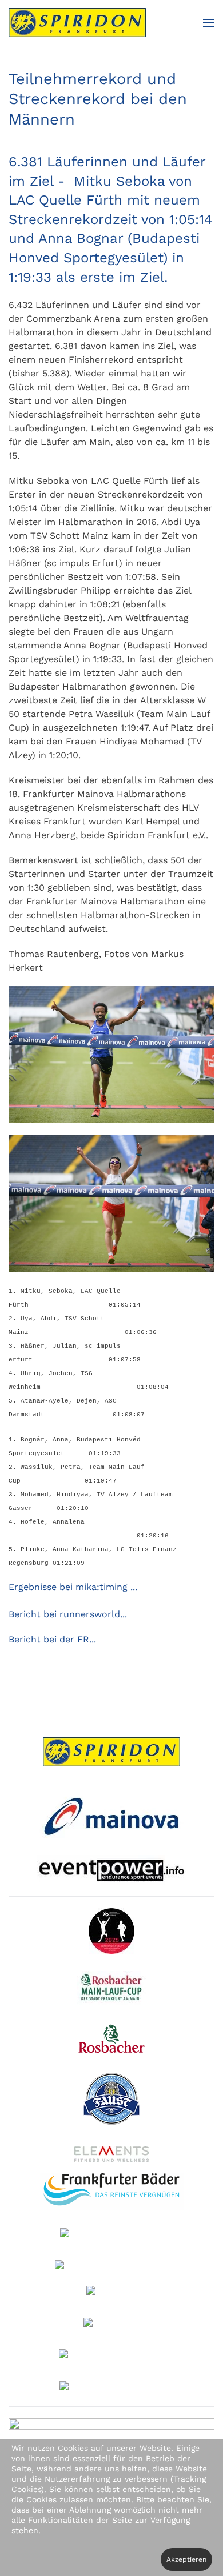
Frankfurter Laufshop (111, 2356)
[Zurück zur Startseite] (77, 23)
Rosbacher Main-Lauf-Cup (120, 1988)
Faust (120, 2101)
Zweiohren (116, 2324)
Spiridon (111, 1752)
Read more (111, 2387)
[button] (209, 23)
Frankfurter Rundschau (111, 2266)
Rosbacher (120, 2038)
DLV (122, 1931)
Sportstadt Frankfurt (111, 2235)
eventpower (112, 1870)
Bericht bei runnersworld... (68, 1614)
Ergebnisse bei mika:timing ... (73, 1587)
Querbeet (116, 2293)
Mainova (111, 1815)
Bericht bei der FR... (52, 1639)
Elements (118, 2154)
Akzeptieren (186, 2559)
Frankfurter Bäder (112, 2192)
